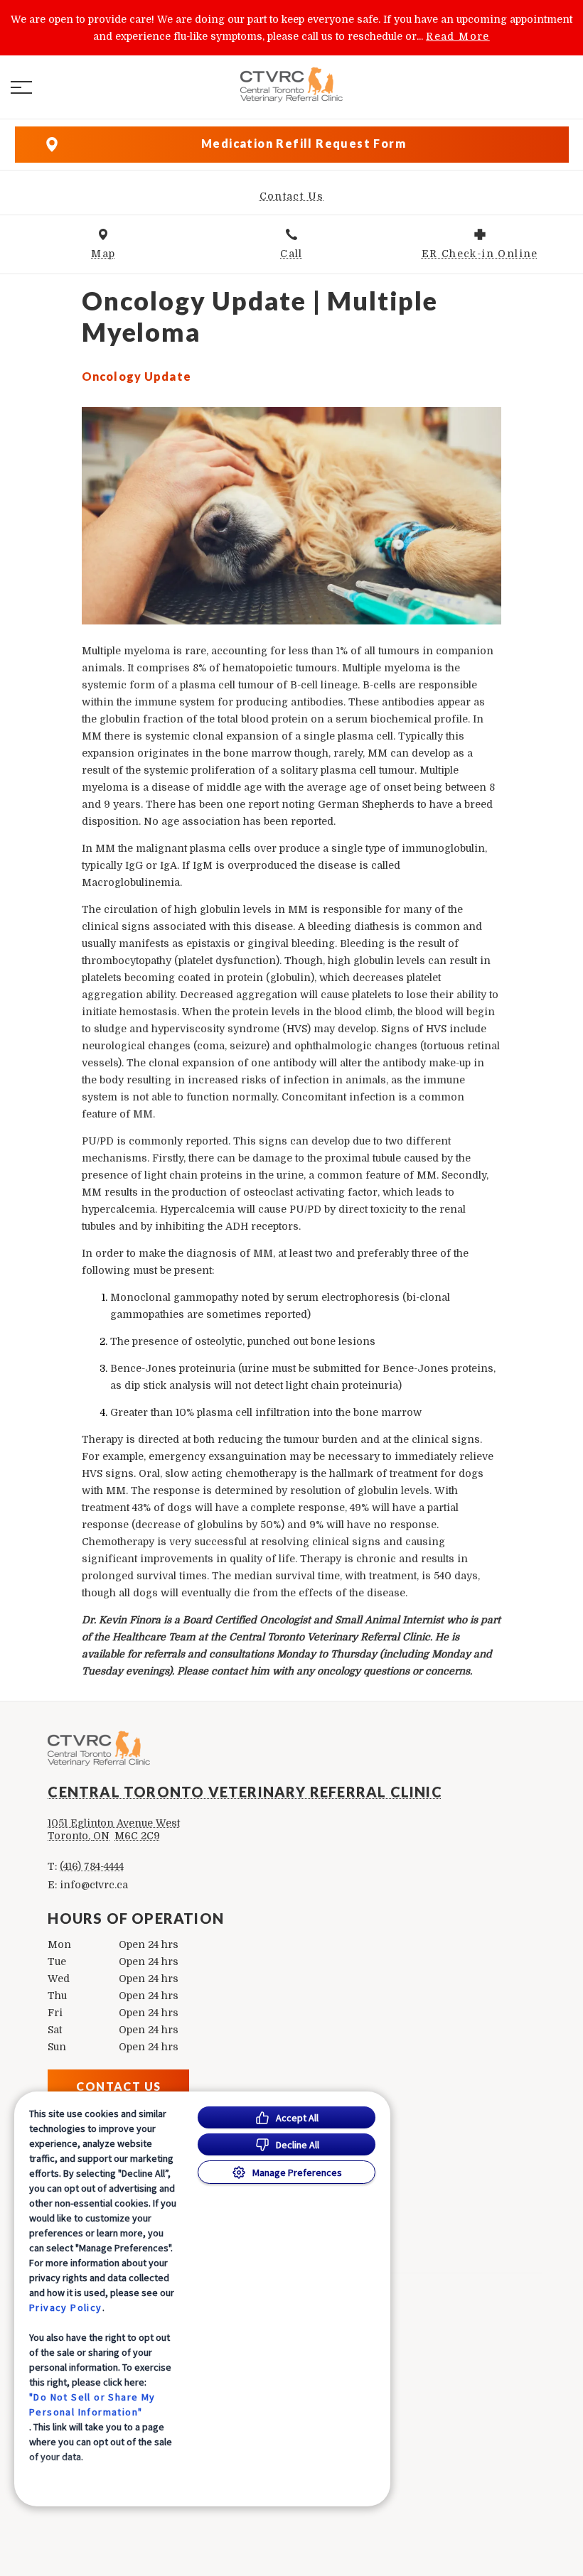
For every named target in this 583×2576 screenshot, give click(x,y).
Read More (458, 36)
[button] (21, 87)
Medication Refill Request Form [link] (304, 143)
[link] (291, 85)
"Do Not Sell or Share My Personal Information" (92, 2404)
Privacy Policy (66, 2307)
